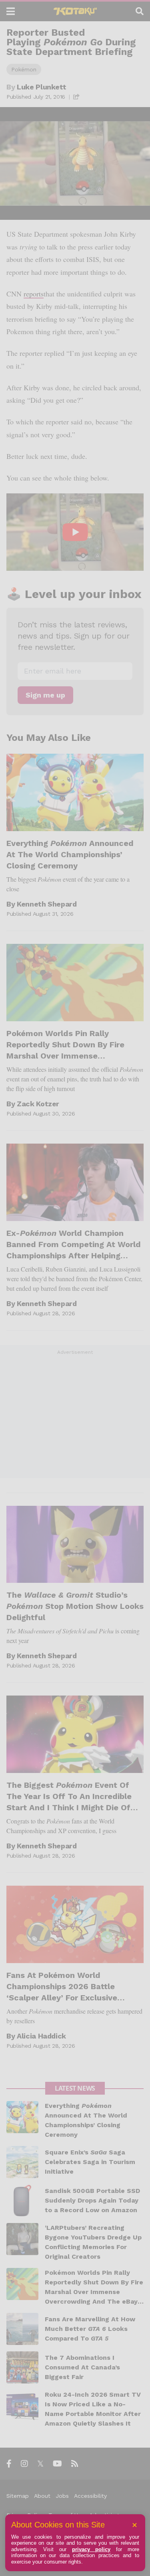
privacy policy (91, 2549)
